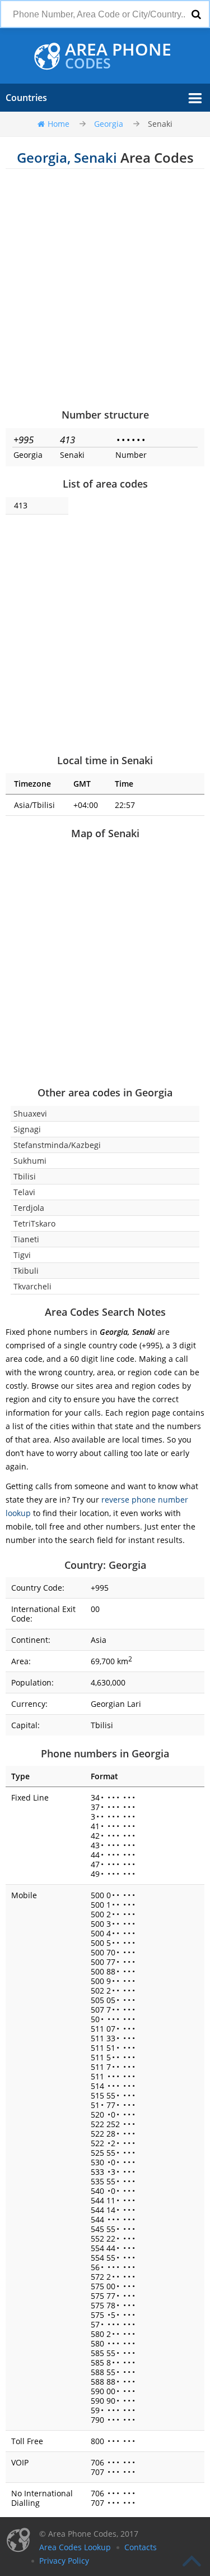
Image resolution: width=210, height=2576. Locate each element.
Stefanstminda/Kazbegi (57, 1145)
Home (59, 124)
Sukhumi (30, 1161)
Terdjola (29, 1208)
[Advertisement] (105, 288)
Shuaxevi (30, 1113)
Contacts (141, 2547)
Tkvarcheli (32, 1286)
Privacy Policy (64, 2561)
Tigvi (22, 1255)
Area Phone (118, 56)
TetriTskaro (34, 1223)
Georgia (109, 124)
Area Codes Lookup (75, 2547)
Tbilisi (25, 1176)
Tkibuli (26, 1271)
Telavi (24, 1192)
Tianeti (26, 1239)
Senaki (160, 124)
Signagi (27, 1129)
